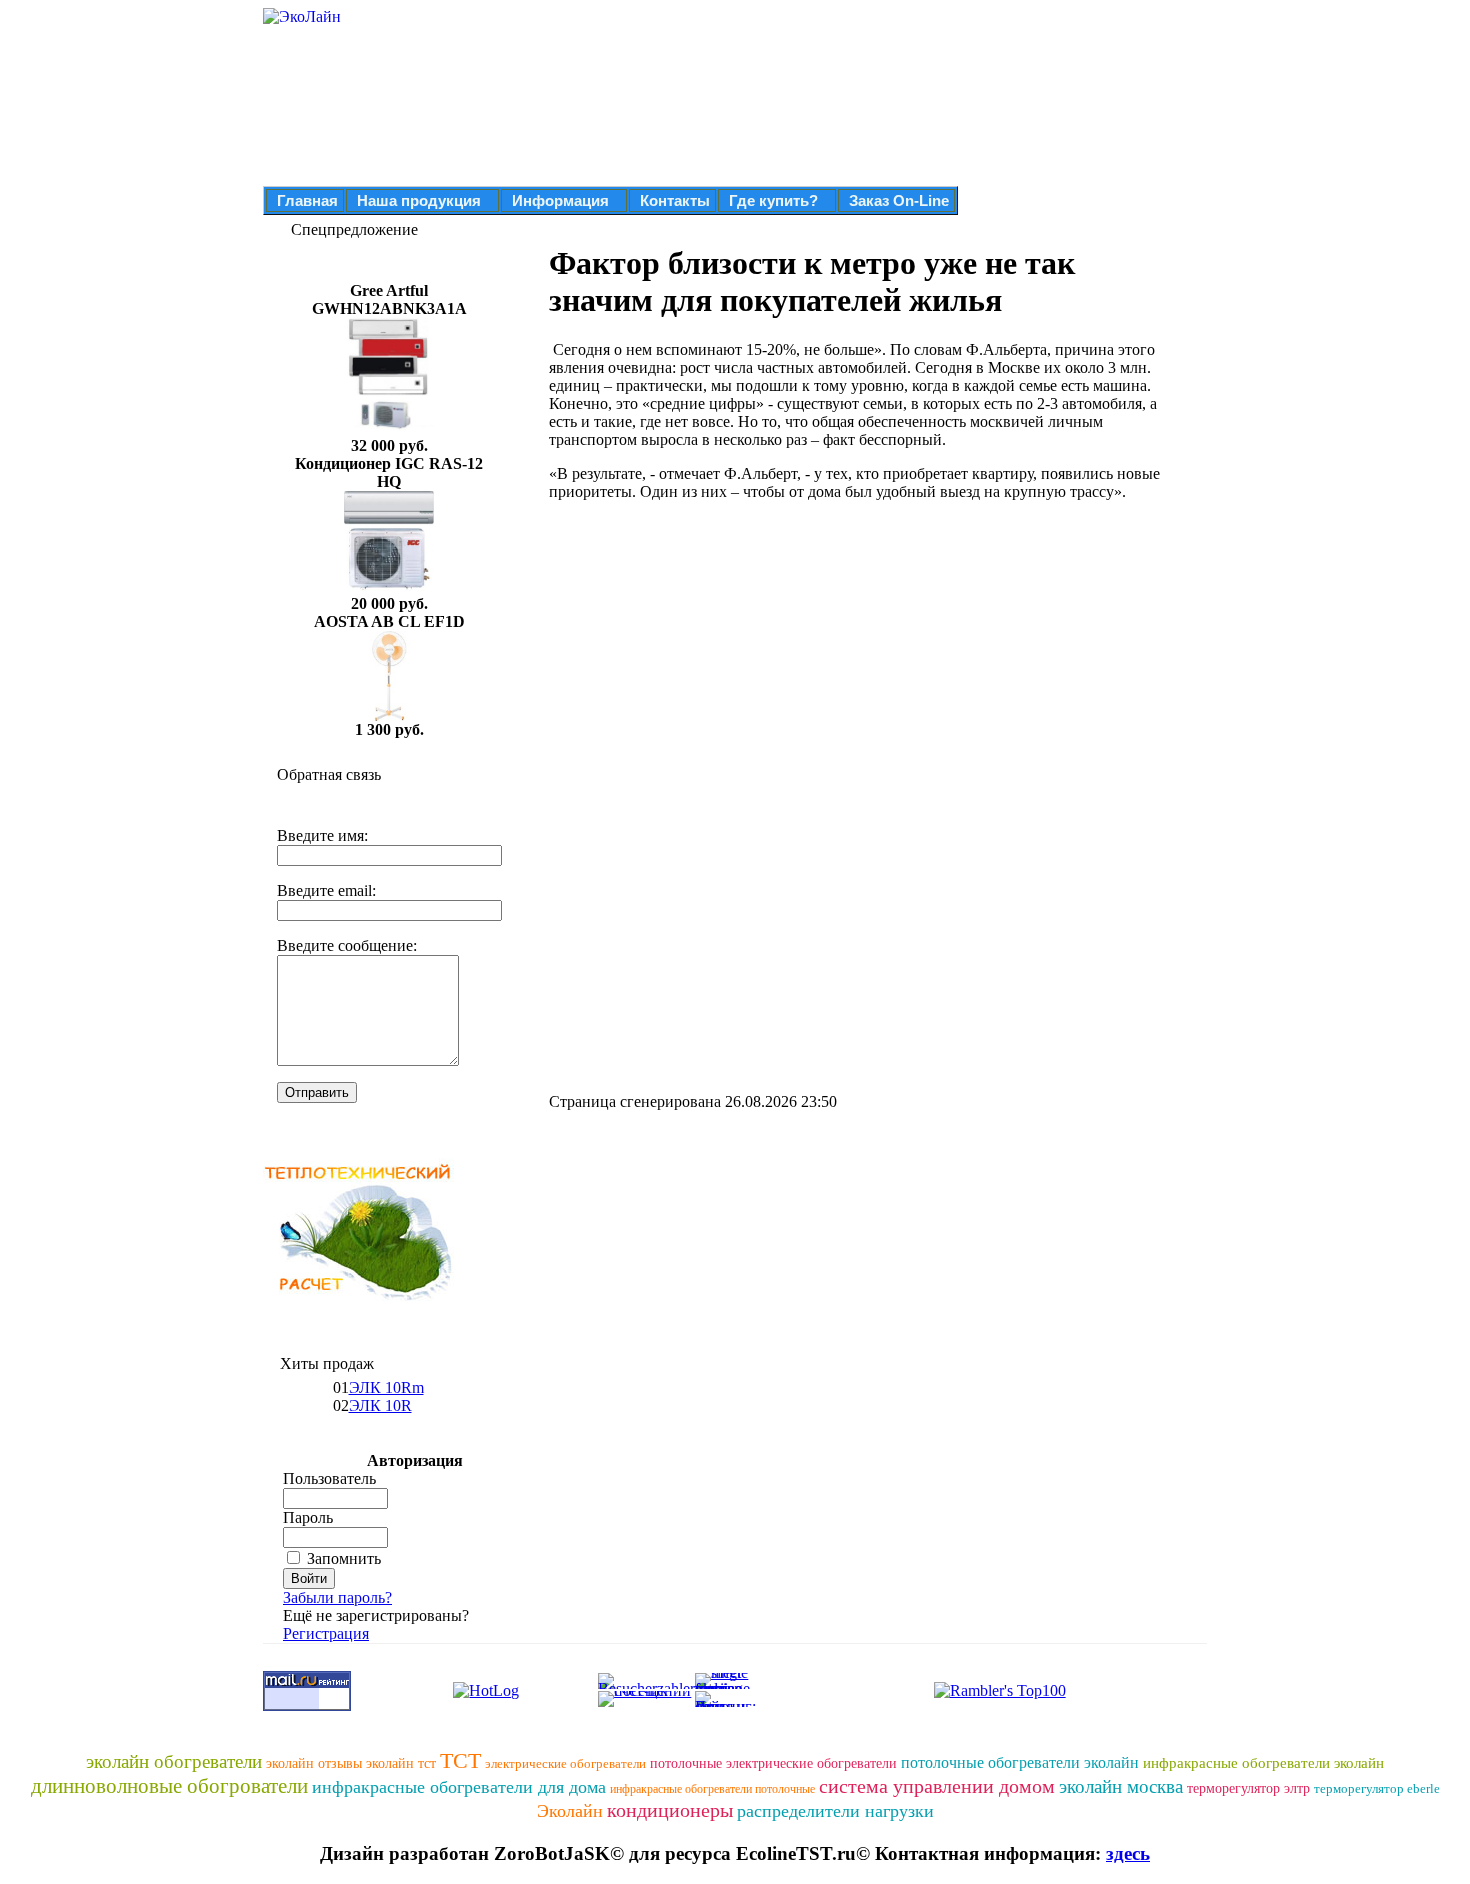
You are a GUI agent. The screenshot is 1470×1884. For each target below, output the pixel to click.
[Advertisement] (717, 657)
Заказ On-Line (899, 200)
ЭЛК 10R (380, 1405)
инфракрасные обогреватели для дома (459, 1787)
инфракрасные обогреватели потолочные (712, 1789)
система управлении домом (937, 1786)
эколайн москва (1121, 1786)
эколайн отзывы (314, 1763)
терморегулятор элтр (1248, 1788)
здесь (1128, 1853)
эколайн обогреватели (174, 1761)
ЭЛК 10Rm (386, 1387)
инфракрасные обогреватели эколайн (1263, 1763)
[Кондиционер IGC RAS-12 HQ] (389, 589)
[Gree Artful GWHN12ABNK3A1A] (389, 431)
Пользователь (329, 1478)
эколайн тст (401, 1763)
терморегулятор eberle (1377, 1788)
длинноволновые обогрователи (169, 1786)
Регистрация (326, 1633)
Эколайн (570, 1811)
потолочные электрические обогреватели (773, 1763)
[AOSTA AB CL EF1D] (389, 715)
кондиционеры (670, 1810)
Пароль (308, 1517)
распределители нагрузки (835, 1811)
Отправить (317, 1092)
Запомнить (344, 1558)
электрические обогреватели (565, 1763)
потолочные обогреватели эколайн (1020, 1762)
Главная (307, 200)
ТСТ (460, 1760)
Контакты (675, 200)
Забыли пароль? (337, 1597)
